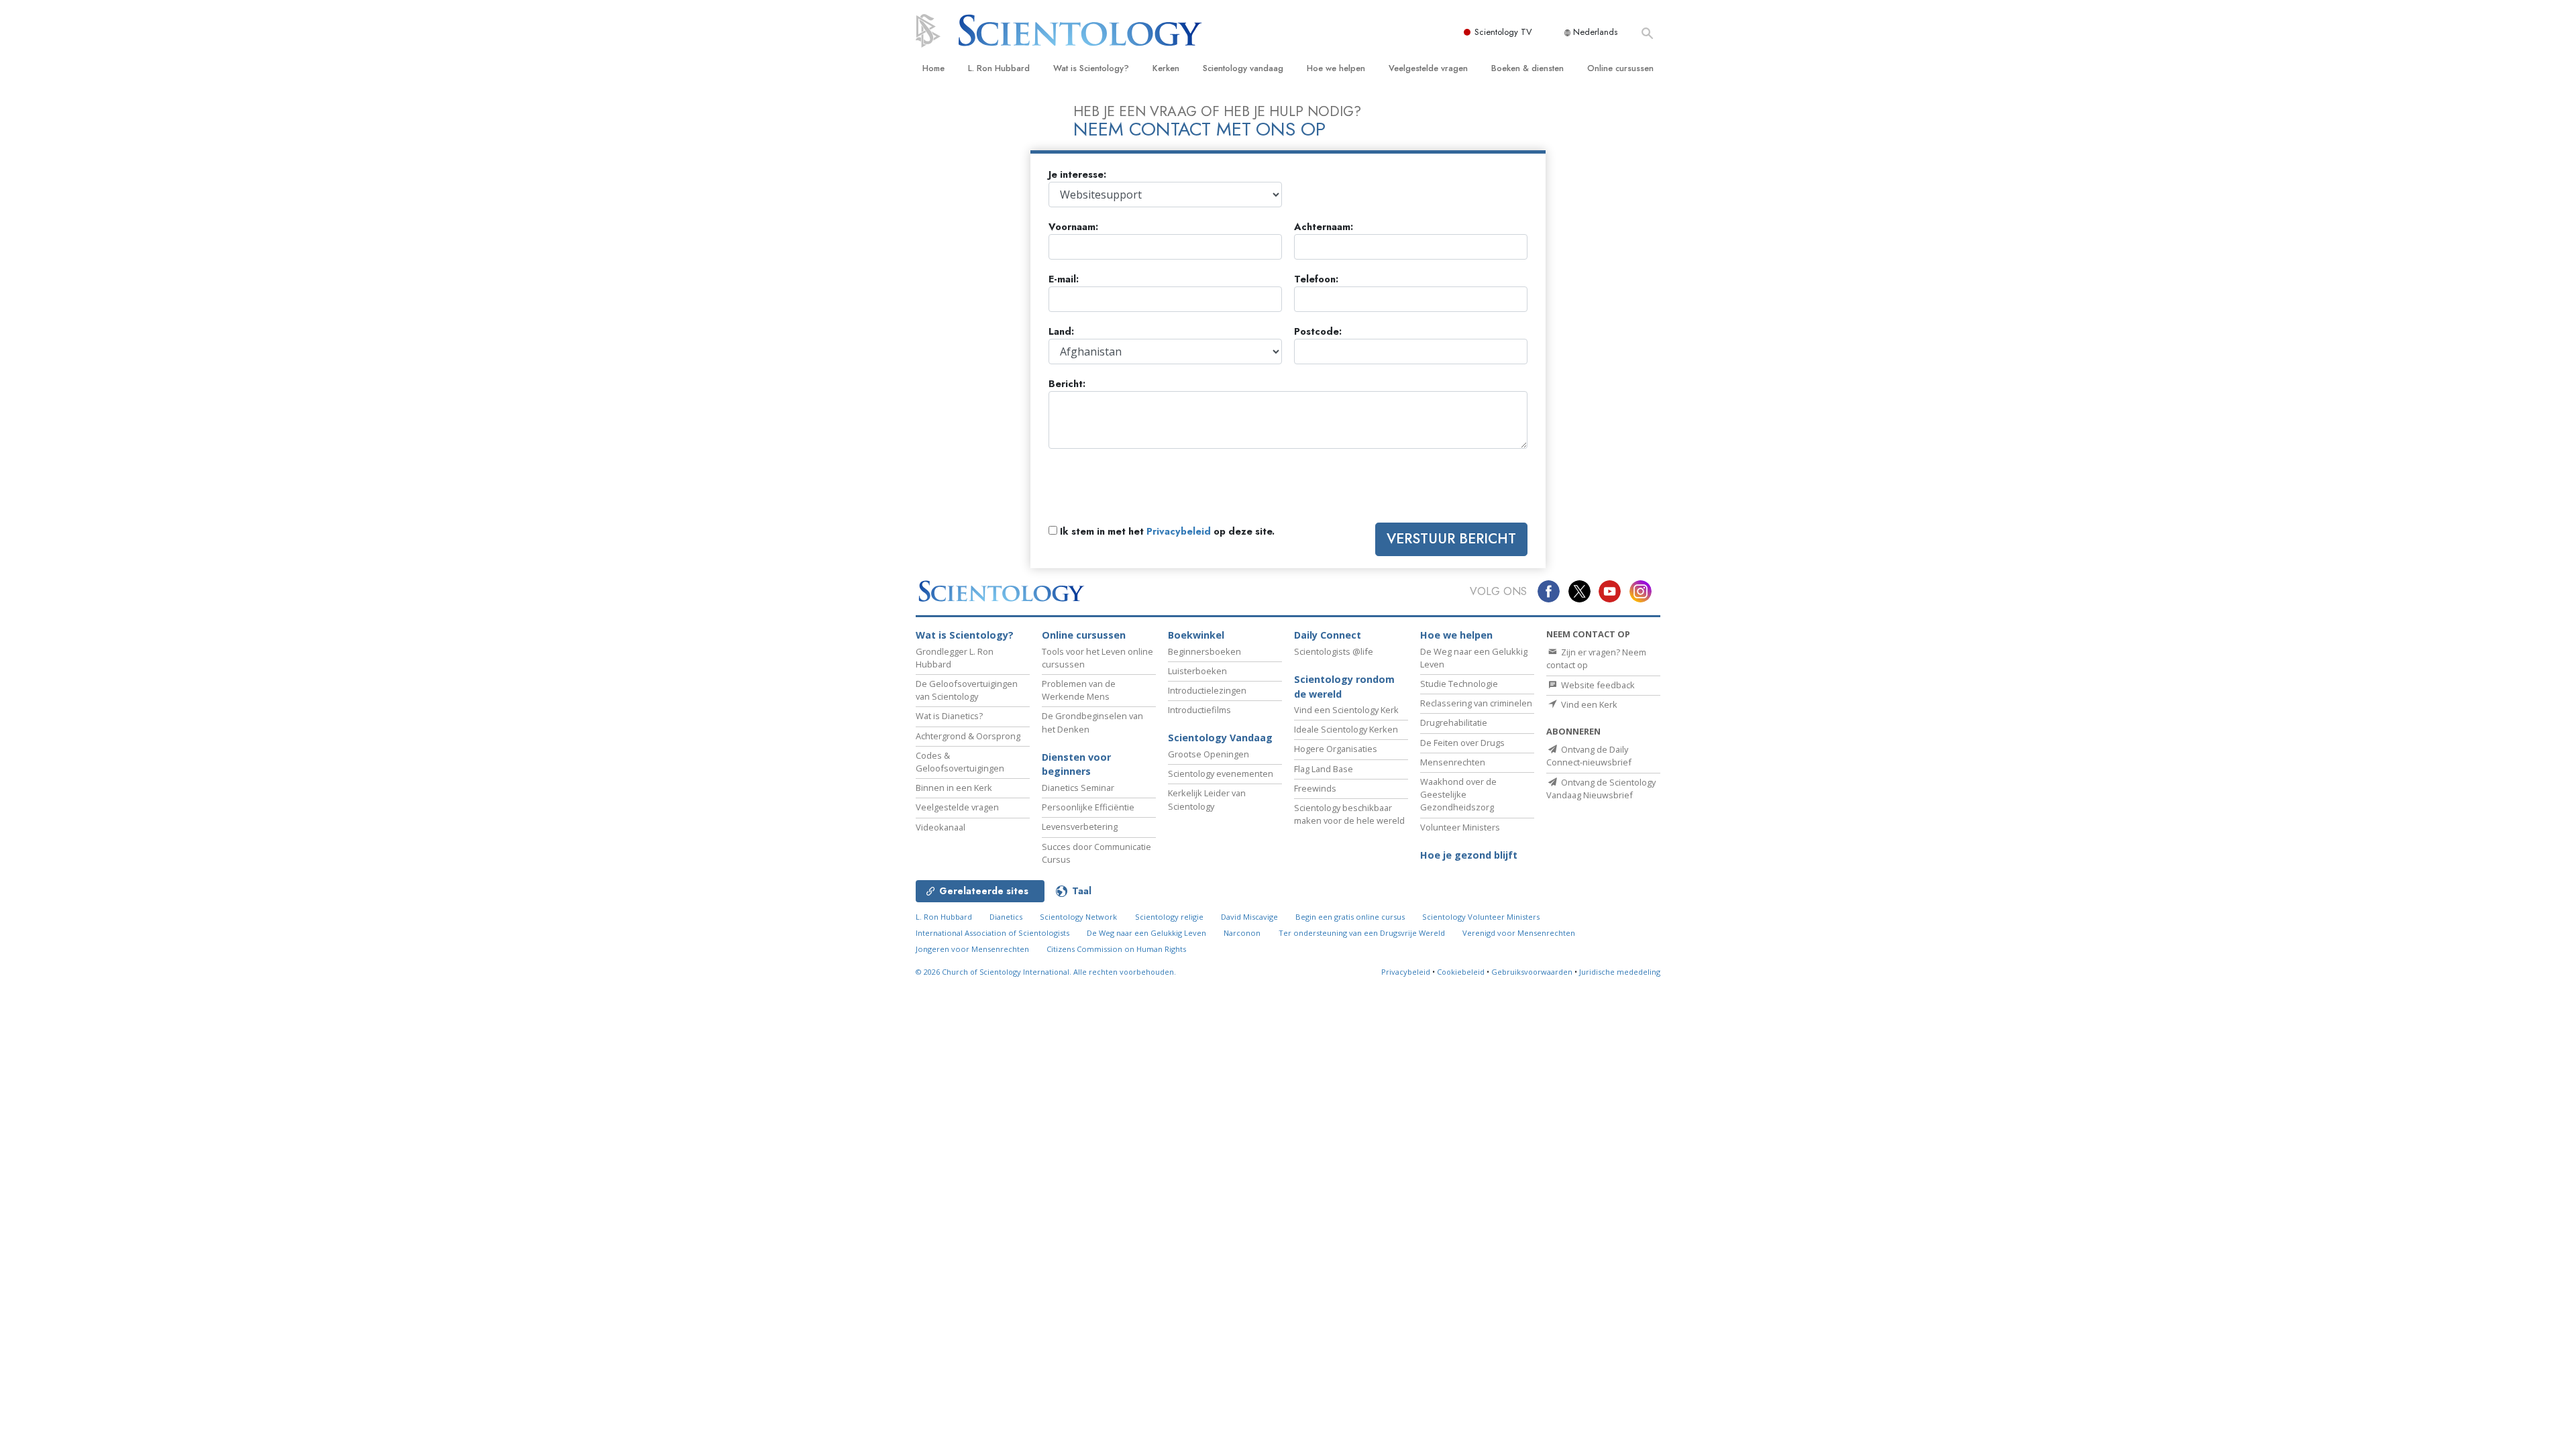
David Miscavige (1249, 917)
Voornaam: (1073, 227)
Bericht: (1067, 384)
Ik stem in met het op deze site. (1166, 532)
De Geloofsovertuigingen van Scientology (967, 690)
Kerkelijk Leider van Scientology (1207, 799)
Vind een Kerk (1588, 704)
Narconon (1242, 933)
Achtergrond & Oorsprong (968, 736)
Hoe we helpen (1336, 68)
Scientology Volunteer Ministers (1481, 917)
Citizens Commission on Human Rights (1116, 949)
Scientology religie (1169, 917)
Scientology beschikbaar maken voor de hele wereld (1349, 814)
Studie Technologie (1459, 684)
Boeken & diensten (1527, 68)
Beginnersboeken (1204, 651)
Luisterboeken (1197, 671)
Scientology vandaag (1243, 68)
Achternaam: (1324, 227)
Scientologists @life (1334, 651)
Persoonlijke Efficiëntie (1088, 807)
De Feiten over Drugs (1462, 743)
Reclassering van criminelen (1476, 703)
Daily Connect (1328, 635)
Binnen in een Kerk (954, 788)
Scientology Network (1078, 917)
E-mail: (1064, 279)
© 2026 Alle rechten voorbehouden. (1046, 972)
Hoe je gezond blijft (1469, 855)
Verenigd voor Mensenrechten (1519, 933)
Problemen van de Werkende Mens (1079, 690)
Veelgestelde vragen (1428, 68)
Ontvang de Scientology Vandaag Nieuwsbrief (1601, 789)
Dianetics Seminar (1078, 788)
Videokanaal (941, 827)
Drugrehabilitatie (1454, 722)
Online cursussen (1620, 68)
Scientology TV (1503, 32)
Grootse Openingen (1209, 754)
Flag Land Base (1324, 769)
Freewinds (1315, 788)
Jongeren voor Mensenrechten (972, 949)
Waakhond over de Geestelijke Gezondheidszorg (1458, 794)
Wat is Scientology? (1091, 68)
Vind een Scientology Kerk (1346, 710)
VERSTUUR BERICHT (1451, 539)
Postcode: (1318, 332)
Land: (1061, 332)
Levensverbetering (1080, 826)
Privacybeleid (1179, 531)
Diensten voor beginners (1076, 764)
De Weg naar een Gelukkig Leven (1146, 933)
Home (933, 68)
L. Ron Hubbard (999, 68)
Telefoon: (1316, 279)
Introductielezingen (1207, 690)
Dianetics (1006, 917)
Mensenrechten (1453, 762)
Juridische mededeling (1620, 972)
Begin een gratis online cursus (1350, 917)
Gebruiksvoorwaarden (1532, 972)
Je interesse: (1077, 175)
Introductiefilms (1199, 710)
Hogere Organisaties (1336, 749)
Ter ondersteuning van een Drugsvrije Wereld (1362, 933)
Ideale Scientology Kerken (1346, 729)
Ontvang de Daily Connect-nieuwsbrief (1589, 756)
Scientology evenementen (1221, 773)
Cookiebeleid (1461, 972)
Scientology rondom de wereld (1344, 687)
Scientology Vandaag (1220, 738)
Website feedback (1597, 685)
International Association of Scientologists (992, 933)
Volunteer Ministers (1460, 827)
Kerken (1166, 68)
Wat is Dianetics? (949, 716)
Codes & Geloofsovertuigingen (960, 762)
